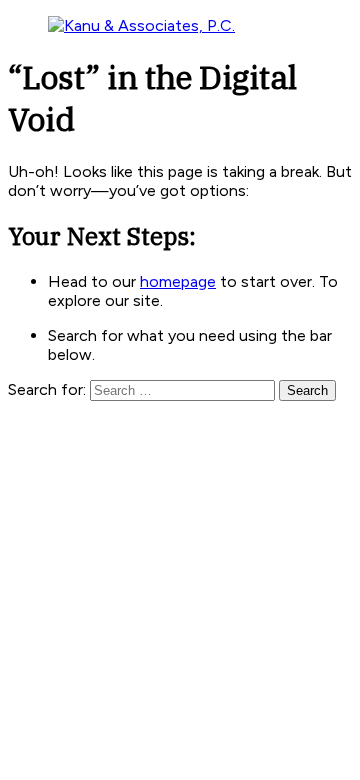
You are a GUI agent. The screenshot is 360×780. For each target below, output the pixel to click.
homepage (178, 281)
